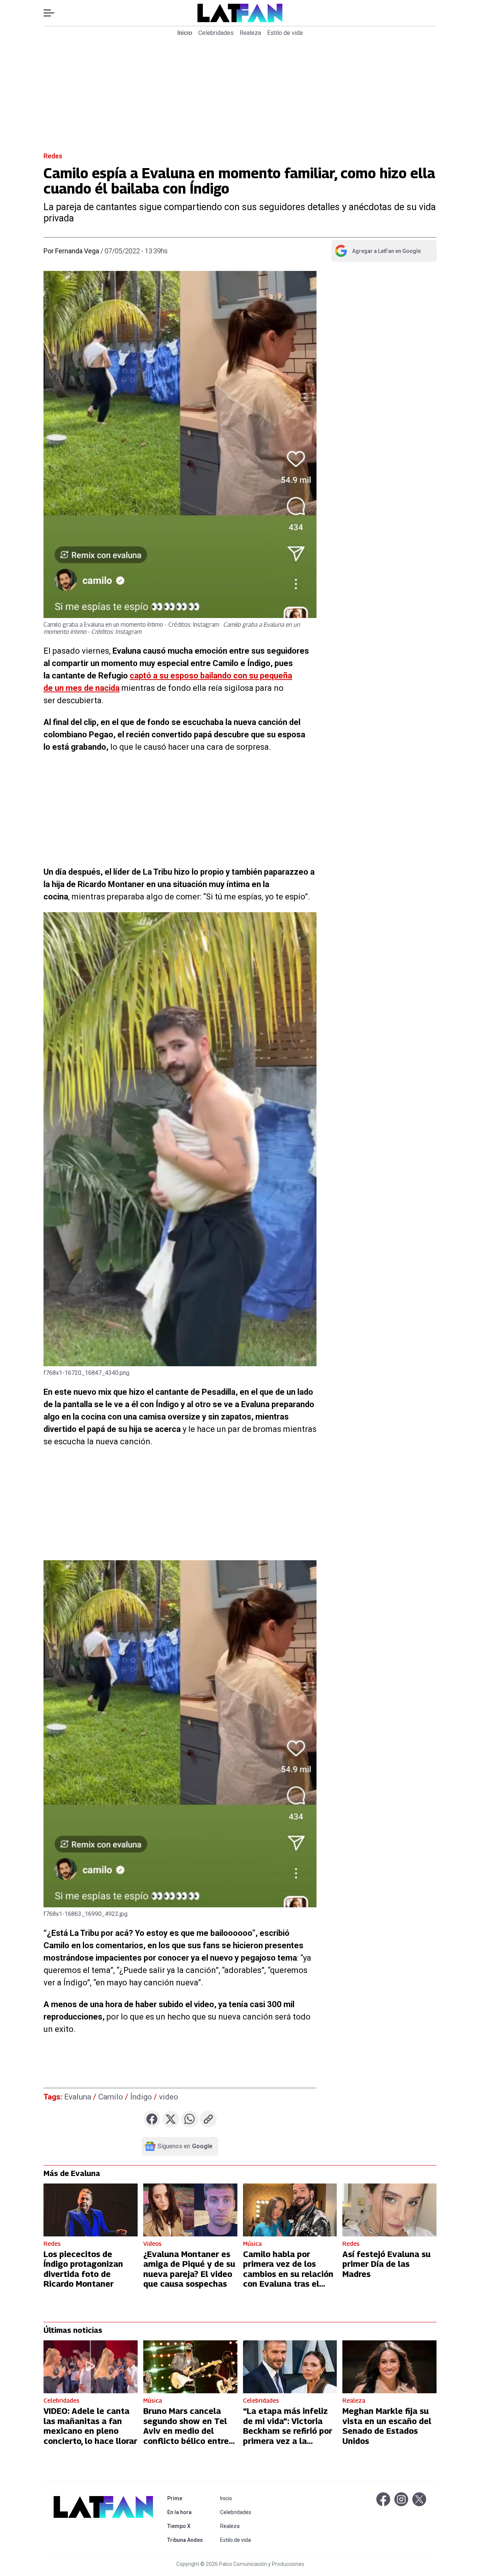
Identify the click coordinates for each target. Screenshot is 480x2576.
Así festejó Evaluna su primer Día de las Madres (386, 2264)
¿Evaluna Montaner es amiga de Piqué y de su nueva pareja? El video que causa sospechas (189, 2269)
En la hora (187, 2512)
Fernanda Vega (77, 251)
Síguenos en (185, 2146)
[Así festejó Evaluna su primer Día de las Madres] (389, 2210)
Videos (152, 2244)
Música (252, 2244)
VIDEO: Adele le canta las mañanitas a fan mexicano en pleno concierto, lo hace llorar (90, 2426)
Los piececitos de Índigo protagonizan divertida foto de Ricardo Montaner (83, 2269)
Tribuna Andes (187, 2540)
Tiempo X (187, 2526)
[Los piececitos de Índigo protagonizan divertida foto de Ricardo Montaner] (91, 2210)
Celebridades (216, 33)
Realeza (250, 33)
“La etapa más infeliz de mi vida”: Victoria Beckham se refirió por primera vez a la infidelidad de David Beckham (288, 2436)
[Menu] (53, 13)
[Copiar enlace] (208, 2119)
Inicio (185, 33)
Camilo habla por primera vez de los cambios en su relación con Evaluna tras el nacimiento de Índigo (288, 2274)
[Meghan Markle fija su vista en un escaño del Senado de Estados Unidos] (389, 2367)
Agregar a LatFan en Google (377, 253)
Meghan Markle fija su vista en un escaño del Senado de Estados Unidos (387, 2426)
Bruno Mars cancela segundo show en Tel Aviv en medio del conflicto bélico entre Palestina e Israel (186, 2431)
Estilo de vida (285, 33)
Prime (187, 2498)
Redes (53, 156)
